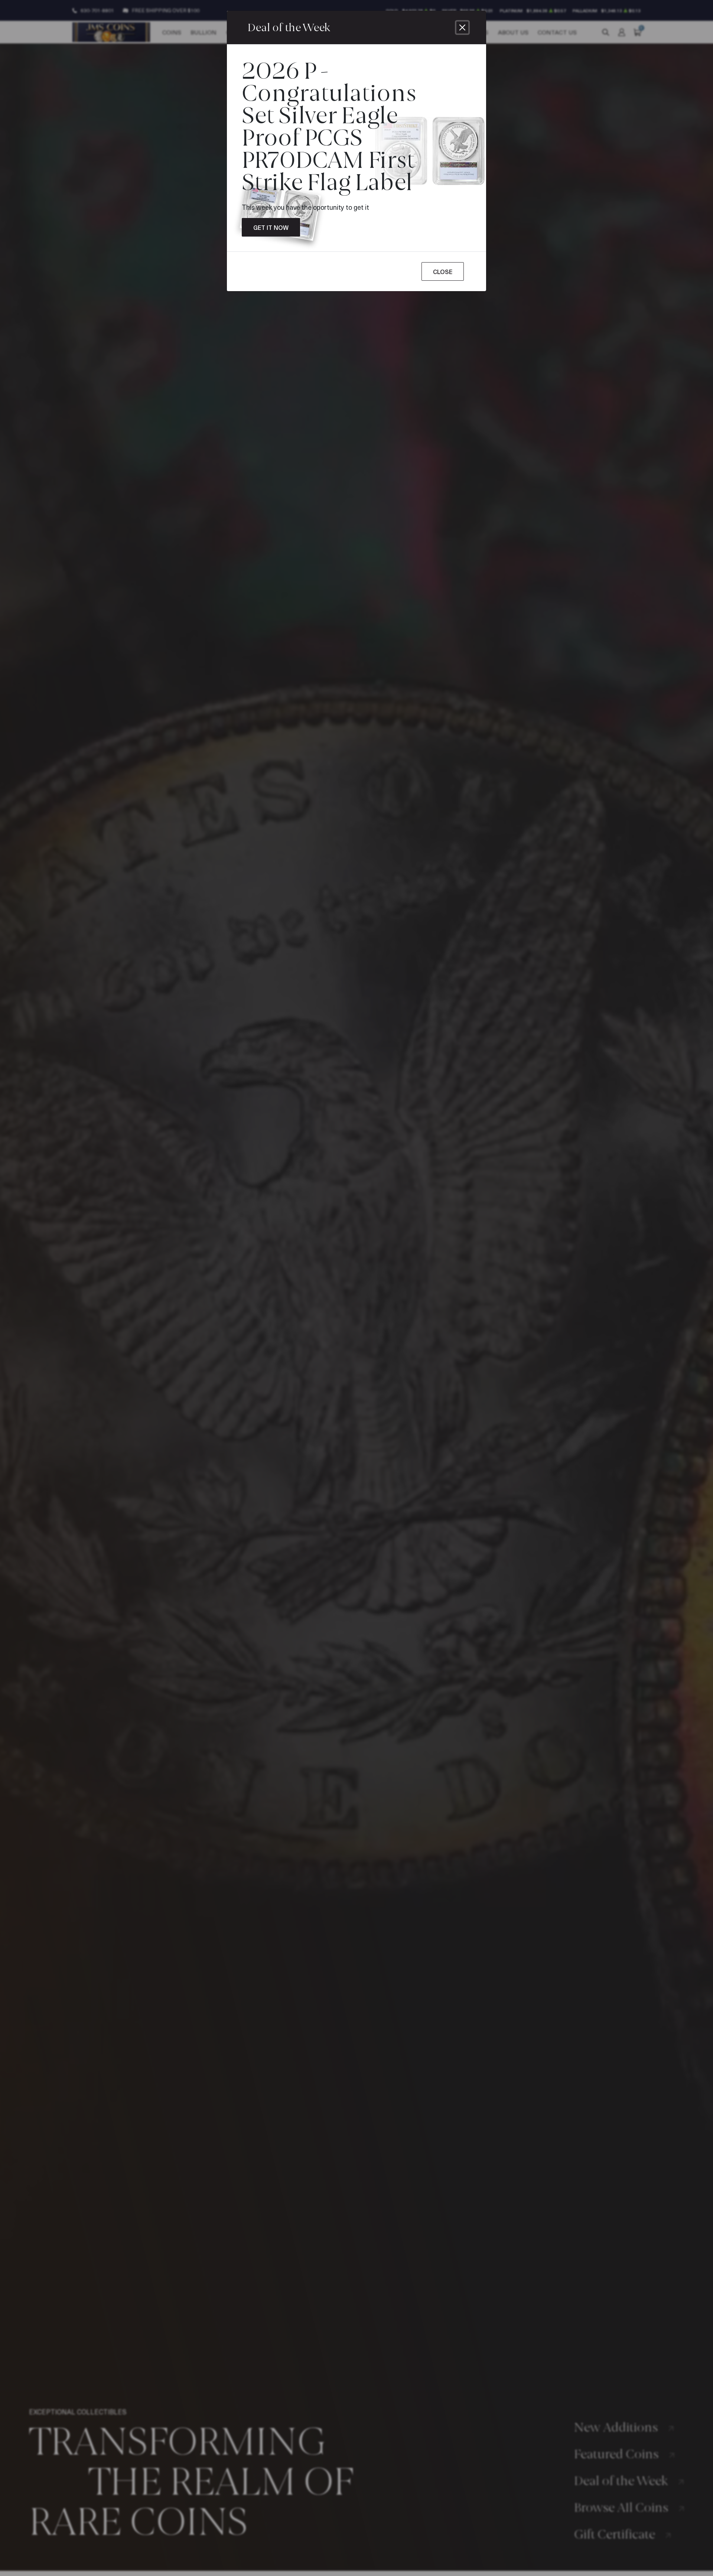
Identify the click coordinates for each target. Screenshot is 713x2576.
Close (443, 271)
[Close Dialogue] (462, 27)
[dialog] (356, 1288)
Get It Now (271, 227)
